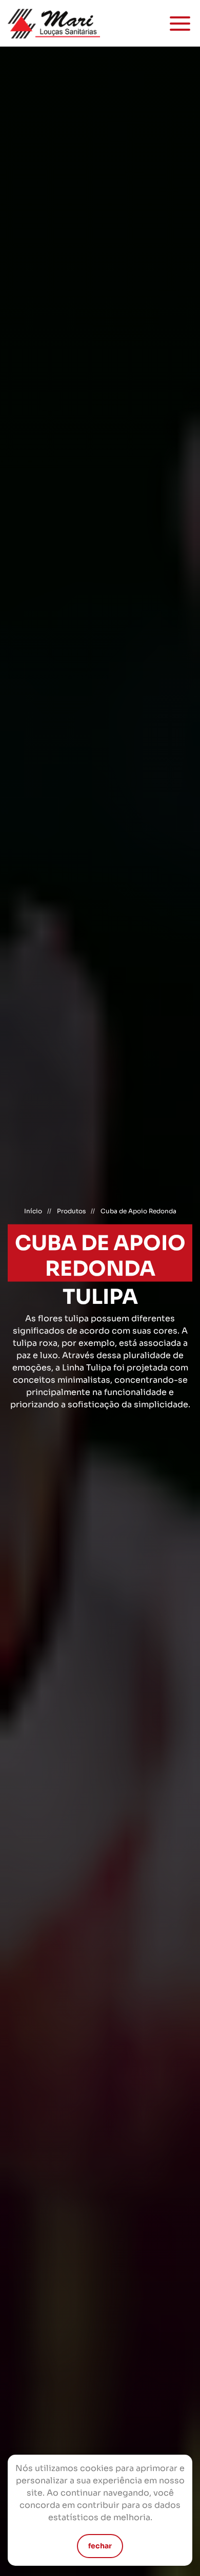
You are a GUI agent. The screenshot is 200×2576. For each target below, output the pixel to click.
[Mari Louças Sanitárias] (54, 23)
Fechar (100, 2546)
